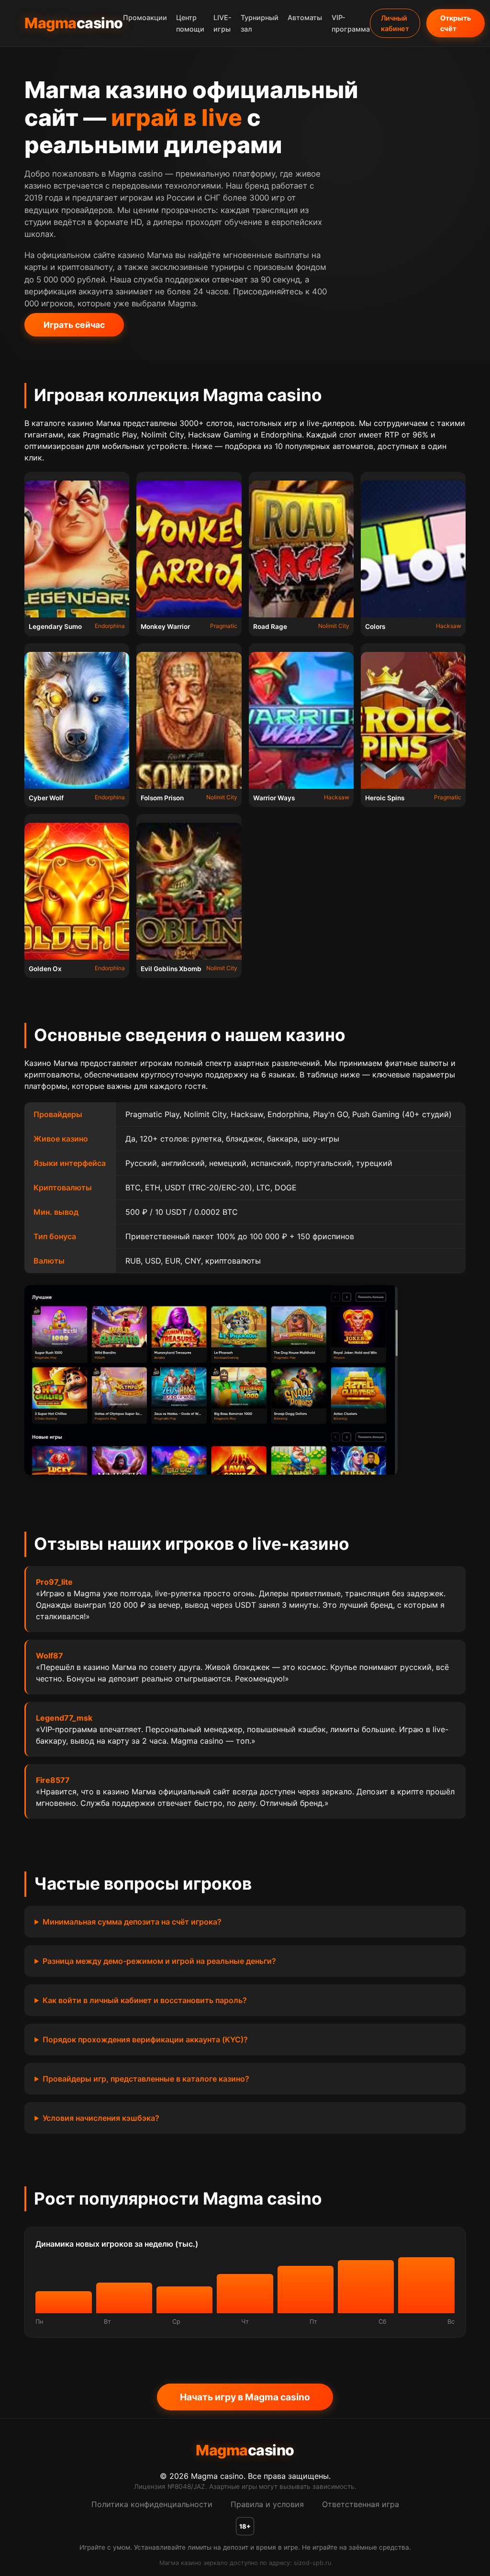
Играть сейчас (74, 325)
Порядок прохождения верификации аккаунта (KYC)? (145, 2039)
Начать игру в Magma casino (245, 2397)
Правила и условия (267, 2504)
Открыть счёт (456, 23)
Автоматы (305, 18)
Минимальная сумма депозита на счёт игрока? (132, 1922)
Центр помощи (190, 24)
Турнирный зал (260, 24)
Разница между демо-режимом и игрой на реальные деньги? (159, 1961)
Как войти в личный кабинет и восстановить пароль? (145, 2000)
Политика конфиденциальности (152, 2504)
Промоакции (145, 18)
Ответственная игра (361, 2504)
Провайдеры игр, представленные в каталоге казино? (146, 2079)
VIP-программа (351, 24)
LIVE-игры (223, 24)
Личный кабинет (395, 23)
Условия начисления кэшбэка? (101, 2118)
